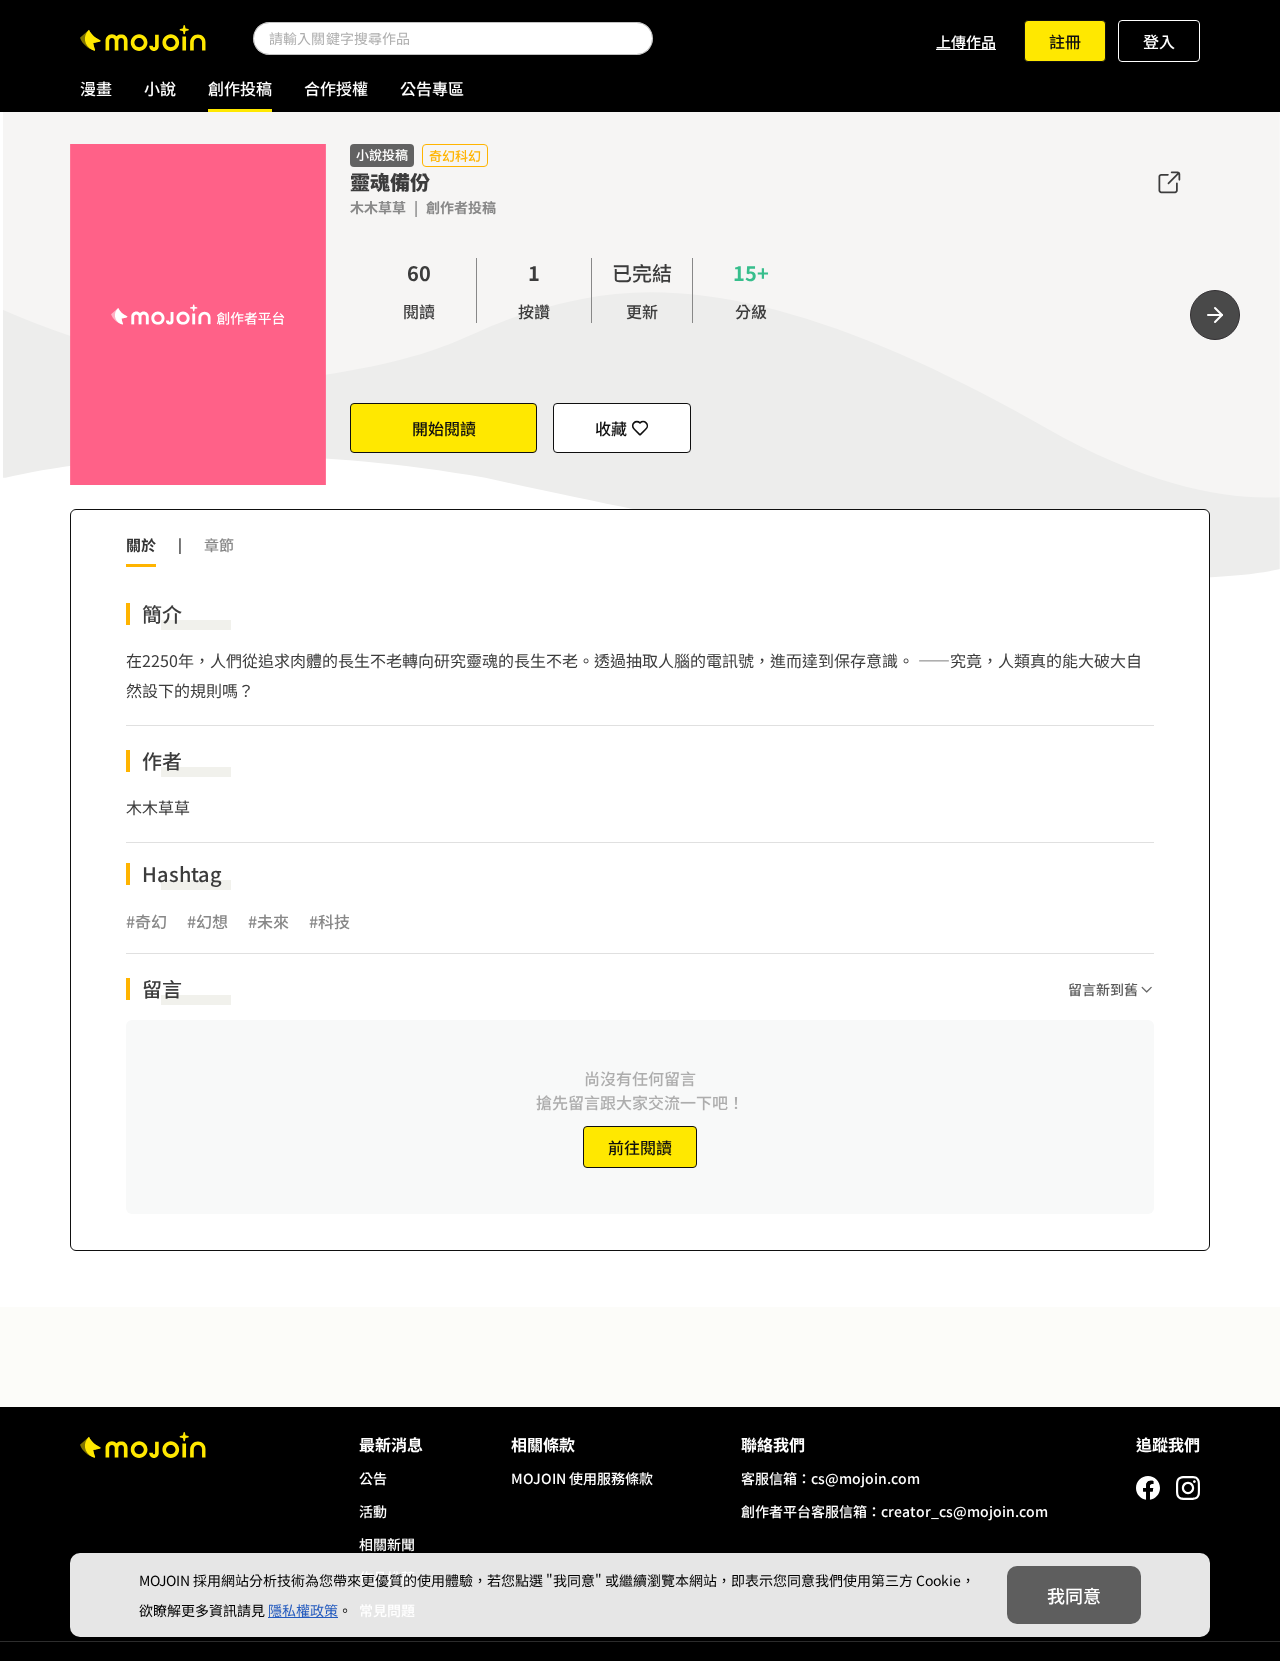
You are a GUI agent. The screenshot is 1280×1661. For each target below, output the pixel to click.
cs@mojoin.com (865, 1478)
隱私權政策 (303, 1610)
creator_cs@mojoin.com (964, 1511)
